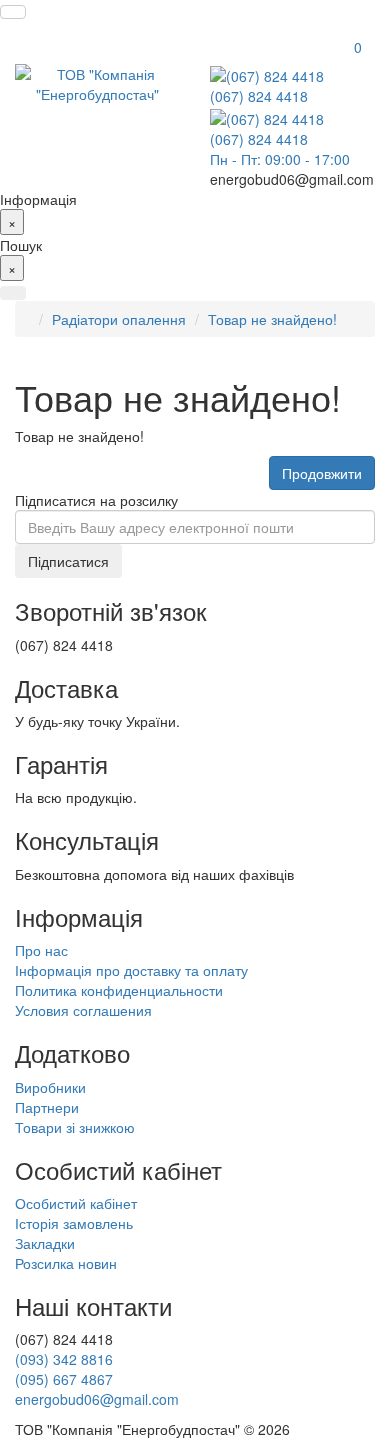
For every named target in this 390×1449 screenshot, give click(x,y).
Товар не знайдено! (272, 319)
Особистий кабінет (76, 1203)
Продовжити (322, 473)
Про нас (41, 950)
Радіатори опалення (119, 319)
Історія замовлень (74, 1223)
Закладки (45, 1243)
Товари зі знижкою (75, 1127)
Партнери (47, 1107)
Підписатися (68, 561)
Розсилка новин (66, 1263)
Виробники (50, 1087)
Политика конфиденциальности (119, 990)
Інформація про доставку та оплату (131, 970)
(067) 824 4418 (259, 96)
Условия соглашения (83, 1010)
